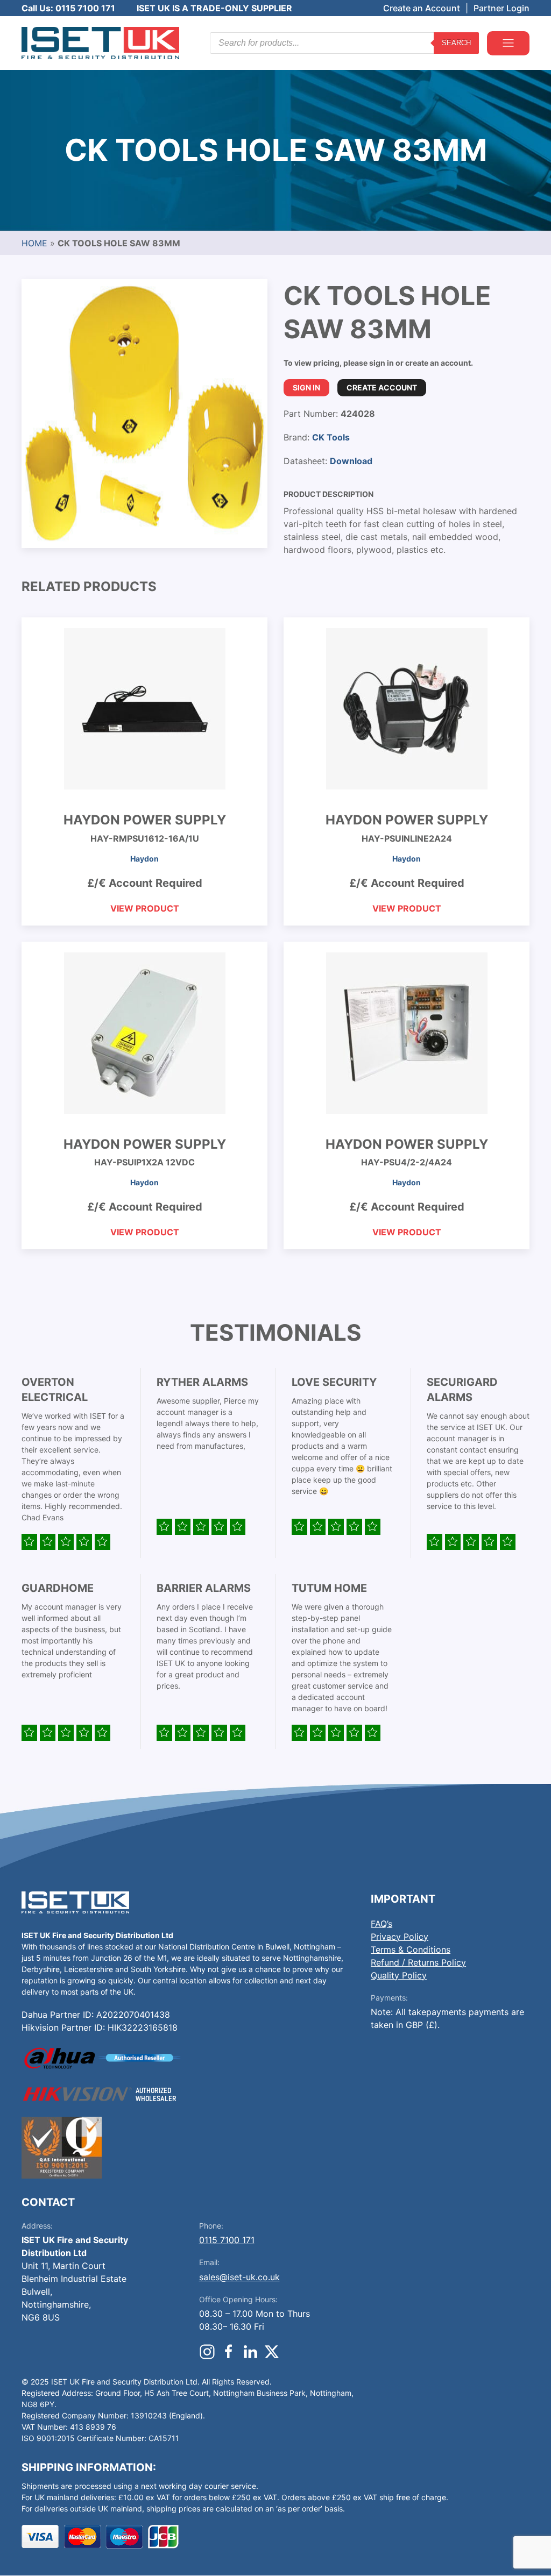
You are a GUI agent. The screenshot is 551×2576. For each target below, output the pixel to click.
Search (456, 43)
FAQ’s (382, 1924)
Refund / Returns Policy (418, 1962)
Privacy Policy (400, 1937)
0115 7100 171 (227, 2240)
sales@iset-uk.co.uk (239, 2277)
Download (351, 461)
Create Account (382, 387)
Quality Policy (399, 1975)
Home (34, 243)
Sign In (306, 387)
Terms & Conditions (411, 1949)
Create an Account (422, 8)
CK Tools (331, 437)
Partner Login (501, 8)
